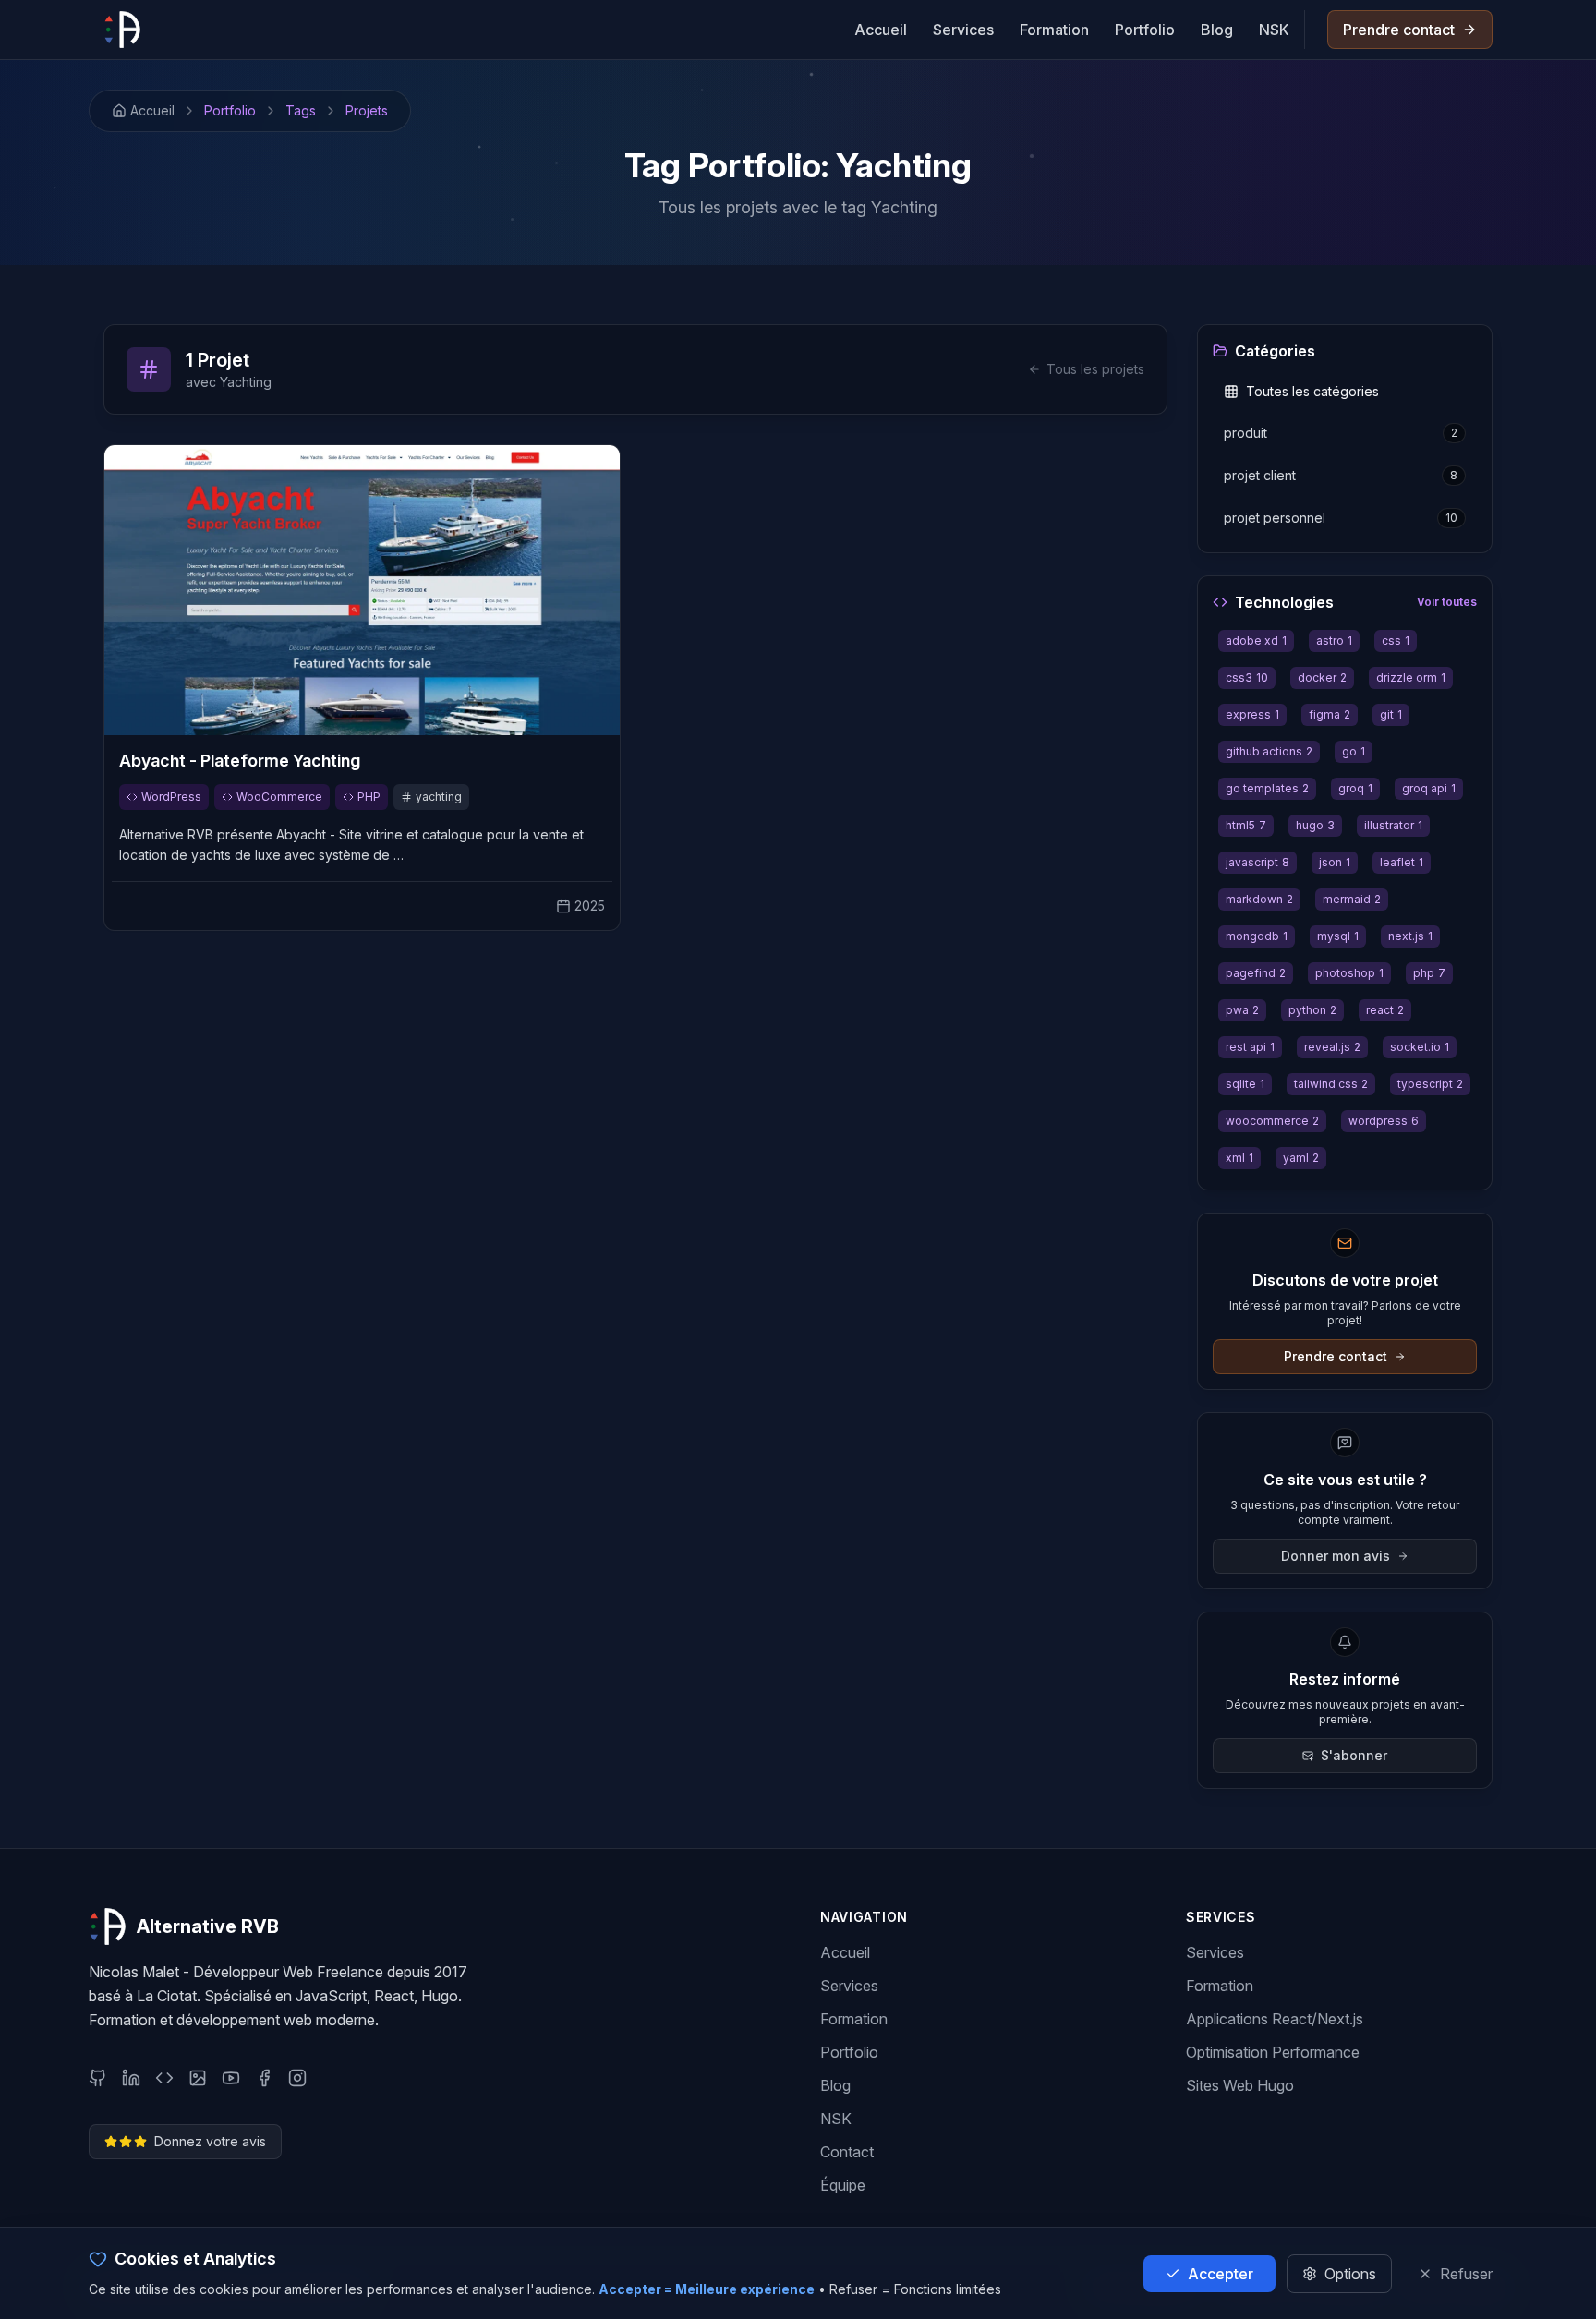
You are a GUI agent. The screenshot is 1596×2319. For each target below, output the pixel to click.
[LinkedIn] (131, 2078)
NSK (1274, 30)
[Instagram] (297, 2078)
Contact (847, 2152)
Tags (301, 110)
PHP (369, 797)
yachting (439, 797)
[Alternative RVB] (122, 30)
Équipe (843, 2185)
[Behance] (198, 2078)
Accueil (881, 30)
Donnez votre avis (210, 2141)
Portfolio (1145, 30)
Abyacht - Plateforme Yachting (240, 761)
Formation (1054, 30)
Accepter (1221, 2274)
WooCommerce (279, 797)
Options (1350, 2274)
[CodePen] (164, 2078)
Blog (1217, 30)
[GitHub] (98, 2078)
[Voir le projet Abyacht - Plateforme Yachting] (362, 590)
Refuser (1466, 2274)
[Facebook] (264, 2078)
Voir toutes (1447, 602)
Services (963, 30)
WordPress (171, 797)
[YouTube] (231, 2078)
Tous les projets (1095, 369)
